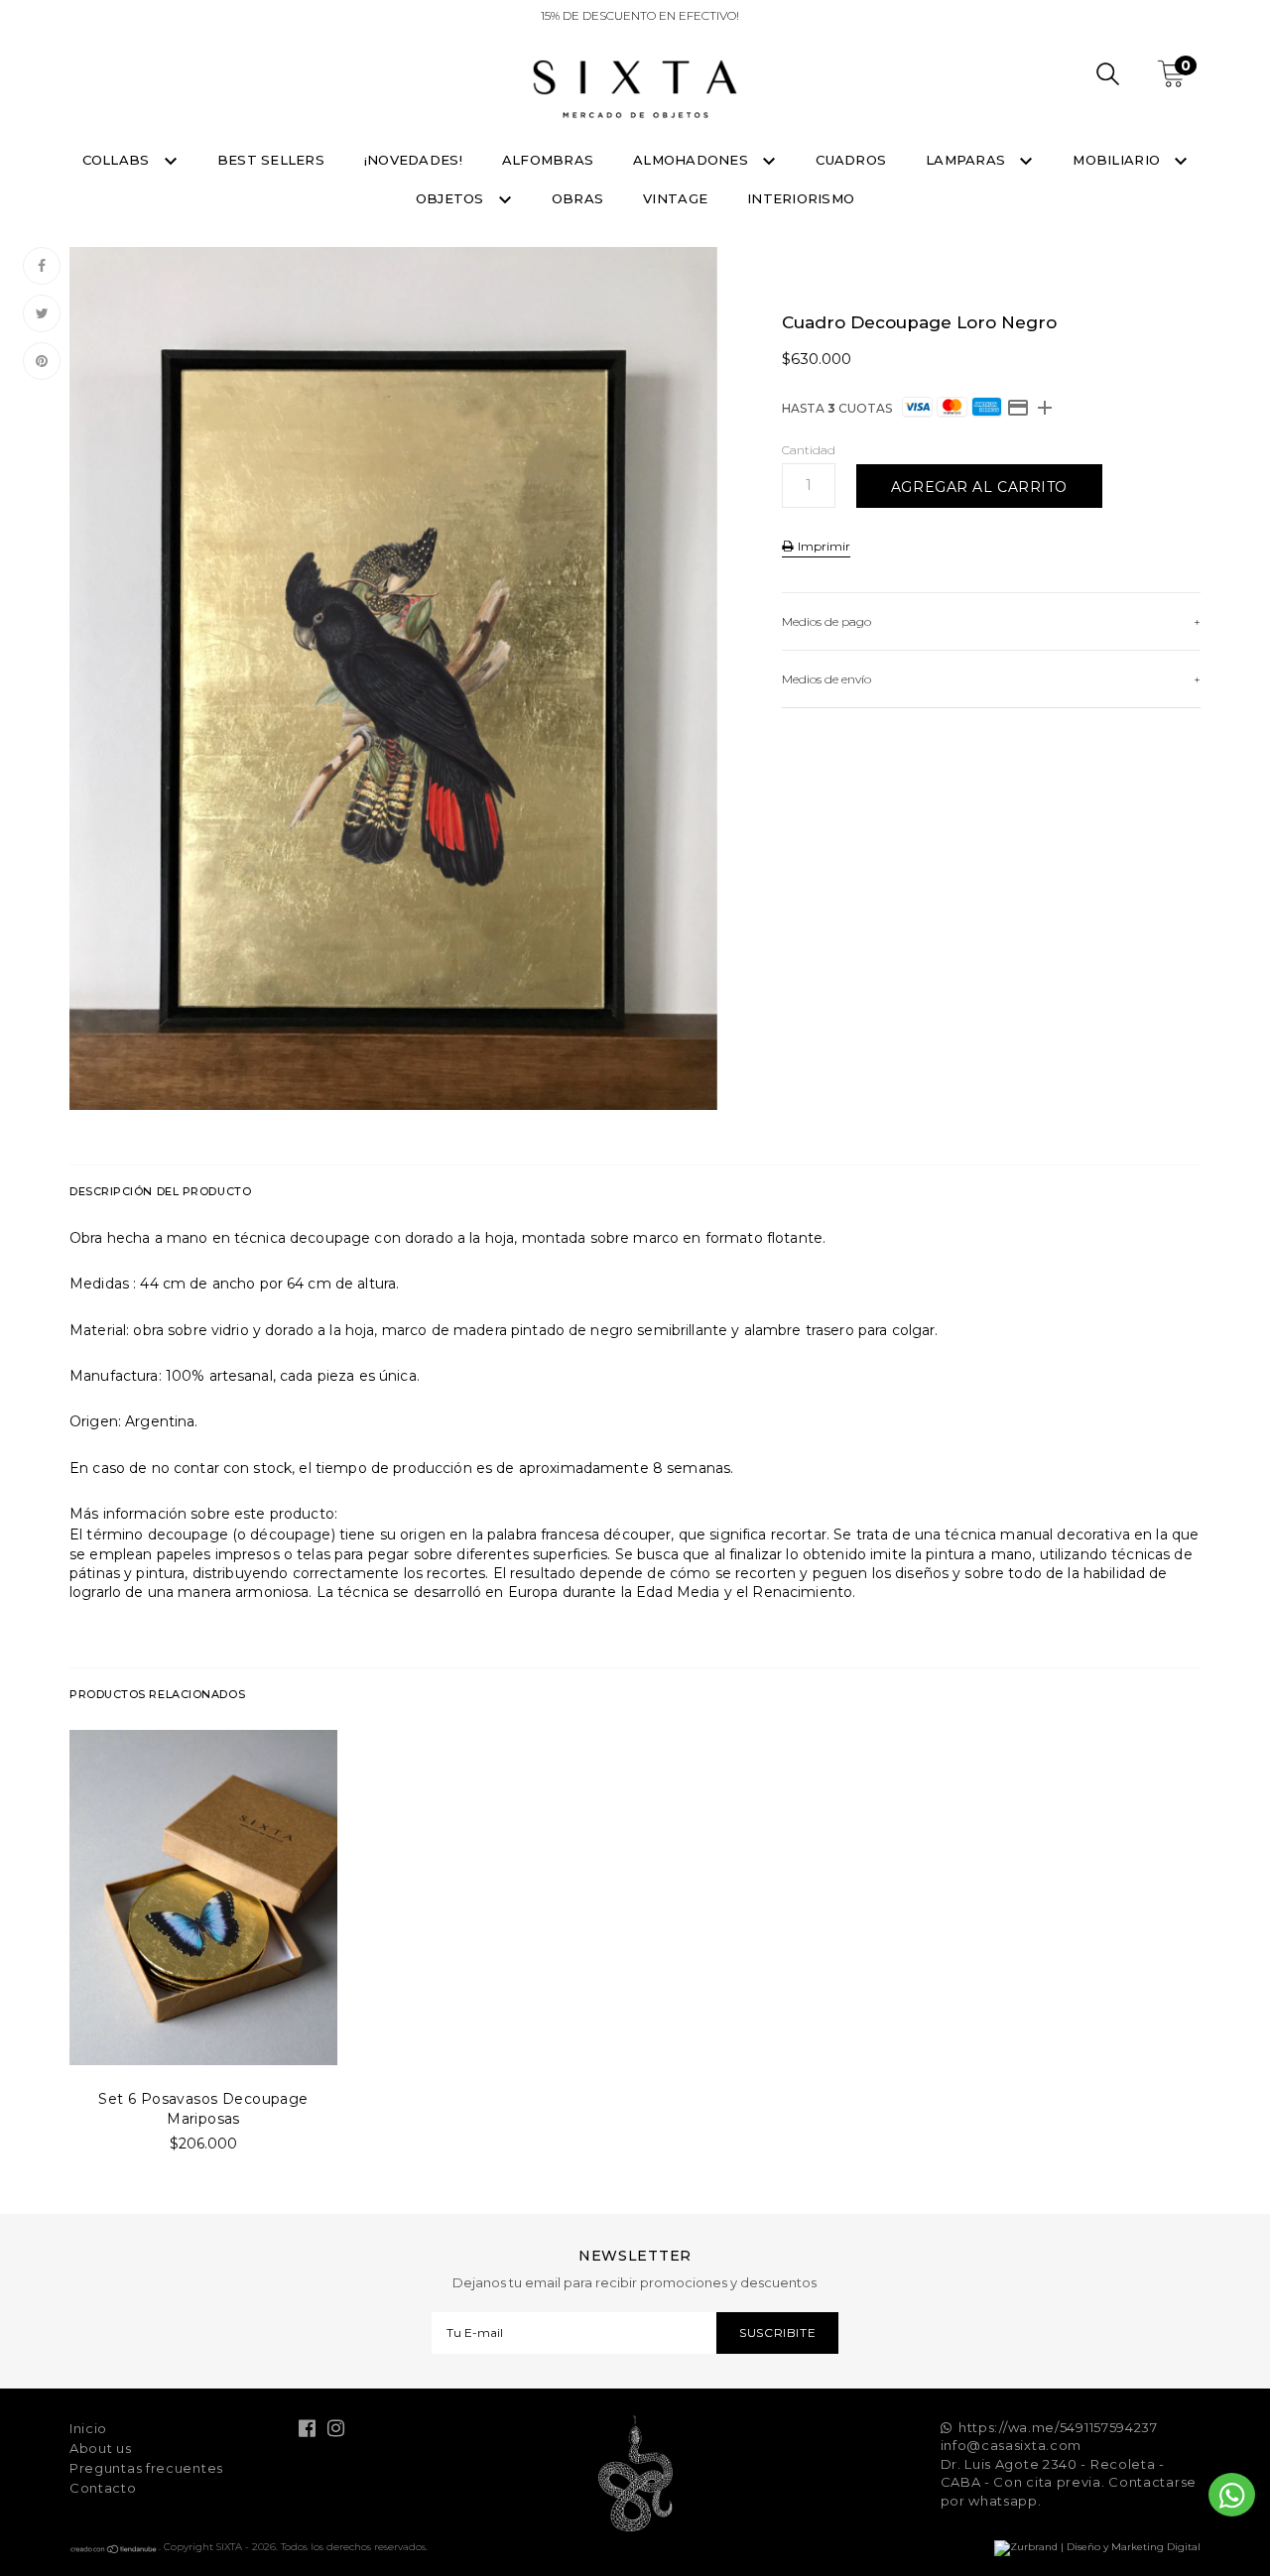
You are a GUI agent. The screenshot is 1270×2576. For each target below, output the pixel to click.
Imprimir (823, 546)
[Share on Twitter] (42, 313)
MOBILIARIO (1118, 160)
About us (101, 2448)
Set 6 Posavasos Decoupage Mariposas (203, 2109)
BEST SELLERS (271, 160)
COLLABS (118, 160)
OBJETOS (452, 198)
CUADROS (851, 160)
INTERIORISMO (801, 198)
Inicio (88, 2428)
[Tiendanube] (114, 2551)
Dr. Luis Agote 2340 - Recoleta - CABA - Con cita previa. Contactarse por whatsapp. (1069, 2482)
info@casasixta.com (1012, 2445)
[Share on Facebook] (42, 266)
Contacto (103, 2488)
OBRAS (577, 198)
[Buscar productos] (1108, 77)
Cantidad (809, 450)
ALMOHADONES (693, 160)
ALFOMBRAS (548, 160)
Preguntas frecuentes (146, 2468)
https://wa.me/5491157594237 (1058, 2427)
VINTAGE (675, 198)
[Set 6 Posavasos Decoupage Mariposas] (203, 1898)
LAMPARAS (967, 160)
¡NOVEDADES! (413, 160)
